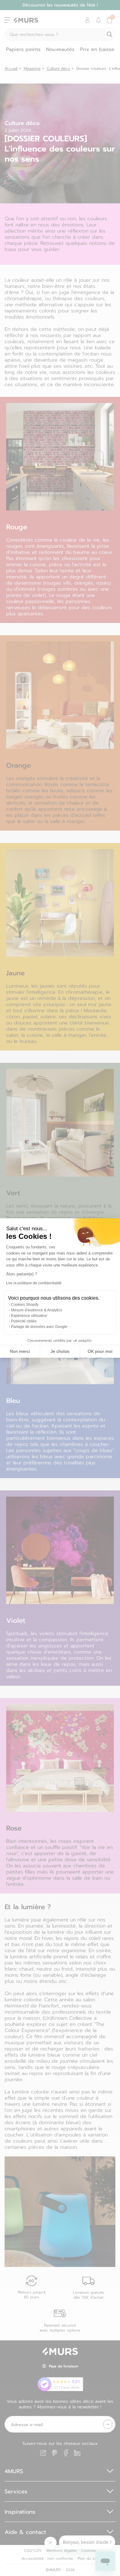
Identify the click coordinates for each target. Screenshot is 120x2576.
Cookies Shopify (25, 1305)
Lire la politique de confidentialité (34, 1283)
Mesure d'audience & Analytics (37, 1310)
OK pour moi (100, 1351)
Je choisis (60, 1351)
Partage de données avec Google (39, 1327)
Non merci (20, 1351)
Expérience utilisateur (29, 1316)
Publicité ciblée (24, 1321)
